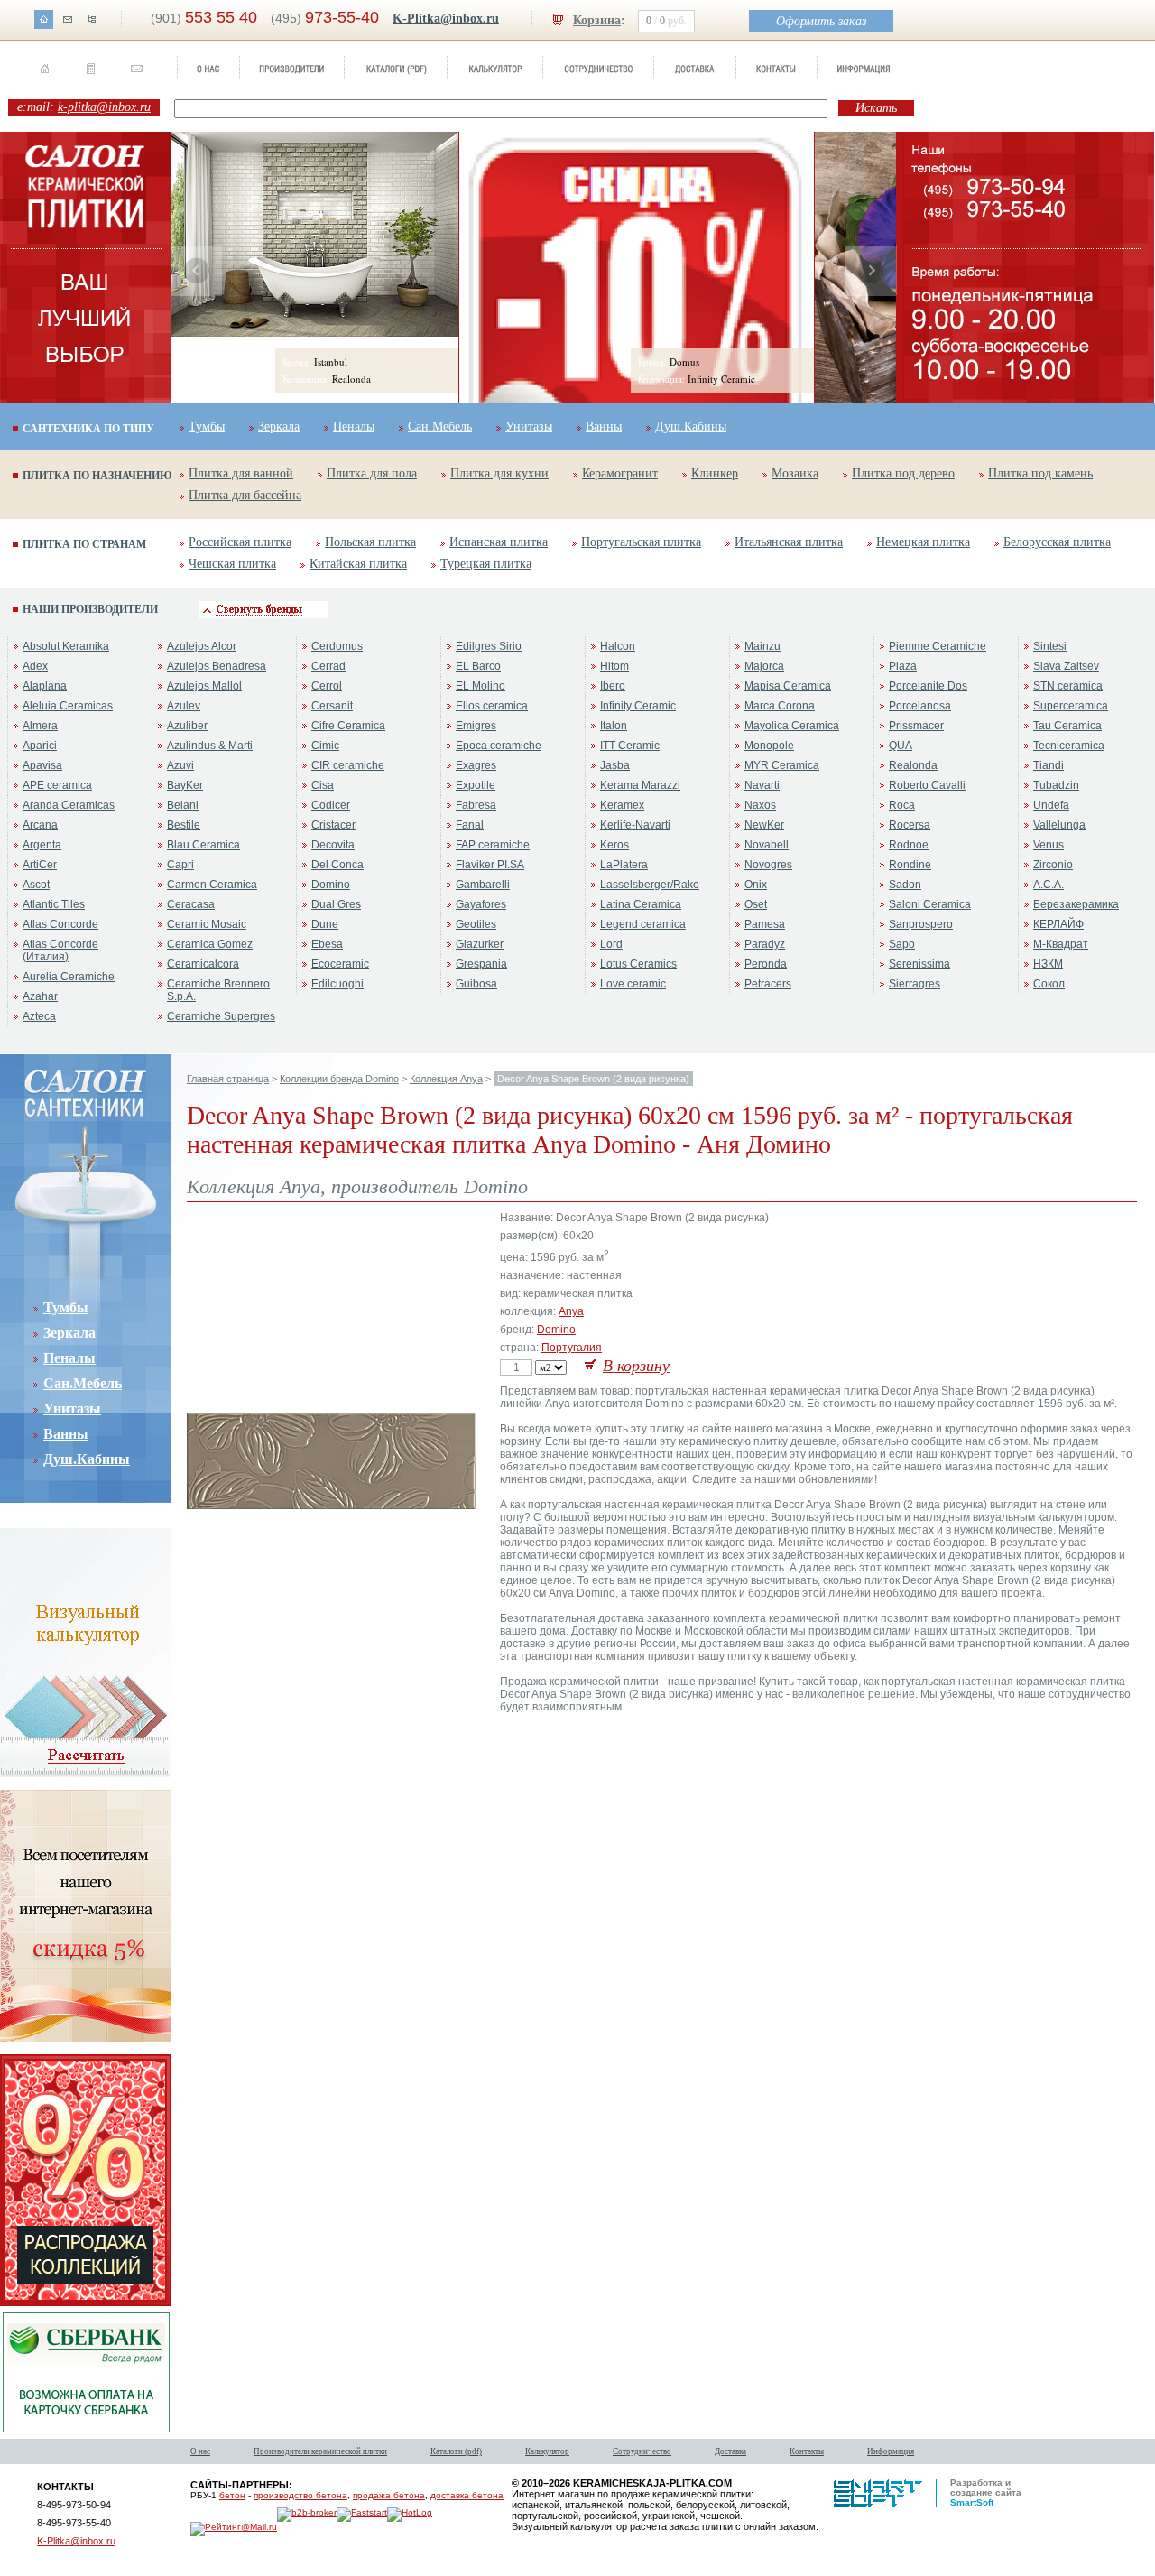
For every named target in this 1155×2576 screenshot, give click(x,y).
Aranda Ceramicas (69, 805)
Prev (197, 271)
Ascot (36, 885)
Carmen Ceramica (212, 885)
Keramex (622, 805)
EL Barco (478, 666)
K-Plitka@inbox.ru (446, 19)
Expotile (476, 785)
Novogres (768, 865)
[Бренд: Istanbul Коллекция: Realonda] (315, 333)
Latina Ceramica (641, 904)
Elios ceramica (492, 706)
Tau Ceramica (1067, 726)
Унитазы (529, 426)
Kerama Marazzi (640, 785)
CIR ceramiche (348, 765)
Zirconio (1053, 865)
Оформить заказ (821, 21)
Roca (902, 805)
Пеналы (354, 426)
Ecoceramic (340, 964)
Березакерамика (1076, 904)
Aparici (40, 746)
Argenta (42, 845)
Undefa (1051, 805)
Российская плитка (240, 542)
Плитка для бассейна (245, 495)
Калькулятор (547, 2451)
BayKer (185, 785)
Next (871, 271)
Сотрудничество (642, 2451)
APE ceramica (57, 785)
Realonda (913, 765)
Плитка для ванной (241, 473)
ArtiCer (40, 865)
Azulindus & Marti (210, 746)
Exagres (476, 765)
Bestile (184, 825)
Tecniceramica (1069, 746)
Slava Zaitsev (1066, 666)
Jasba (615, 765)
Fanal (470, 825)
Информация (891, 2451)
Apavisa (42, 765)
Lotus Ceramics (638, 964)
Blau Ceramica (203, 845)
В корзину (636, 1366)
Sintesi (1050, 646)
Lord (611, 944)
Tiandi (1049, 765)
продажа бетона (389, 2495)
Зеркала (279, 426)
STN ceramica (1068, 686)
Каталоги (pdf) (456, 2451)
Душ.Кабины (691, 426)
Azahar (40, 996)
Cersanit (332, 706)
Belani (183, 805)
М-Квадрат (1061, 944)
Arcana (40, 825)
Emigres (476, 726)
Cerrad (328, 666)
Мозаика (795, 473)
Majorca (764, 666)
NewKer (764, 825)
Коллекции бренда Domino (339, 1079)
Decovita (333, 845)
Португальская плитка (641, 542)
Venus (1049, 845)
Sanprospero (921, 924)
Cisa (323, 785)
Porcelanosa (920, 706)
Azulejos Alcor (202, 646)
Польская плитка (370, 542)
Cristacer (333, 825)
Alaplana (45, 686)
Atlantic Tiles (54, 904)
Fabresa (476, 805)
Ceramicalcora (203, 964)
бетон (232, 2495)
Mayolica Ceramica (792, 726)
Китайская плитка (358, 564)
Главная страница (228, 1079)
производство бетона (300, 2495)
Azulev (184, 706)
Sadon (905, 885)
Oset (756, 904)
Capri (180, 865)
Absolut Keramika (66, 646)
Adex (35, 666)
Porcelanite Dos (928, 686)
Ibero (613, 686)
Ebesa (327, 944)
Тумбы (207, 426)
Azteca (39, 1016)
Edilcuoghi (337, 984)
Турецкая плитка (486, 564)
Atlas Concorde (60, 924)
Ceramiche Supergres (221, 1016)
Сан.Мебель (440, 426)
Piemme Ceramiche (938, 646)
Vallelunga (1059, 825)
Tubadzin (1056, 785)
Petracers (768, 984)
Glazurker (480, 944)
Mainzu (762, 646)
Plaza (903, 666)
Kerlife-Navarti (635, 825)
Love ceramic (633, 984)
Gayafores (481, 904)
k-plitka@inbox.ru (104, 107)
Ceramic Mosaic (207, 924)
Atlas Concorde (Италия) (60, 950)
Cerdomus (337, 646)
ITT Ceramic (630, 746)
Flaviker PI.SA (490, 865)
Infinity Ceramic (638, 706)
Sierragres (915, 984)
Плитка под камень (1040, 473)
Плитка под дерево (903, 473)
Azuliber (187, 726)
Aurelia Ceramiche (69, 977)
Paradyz (765, 944)
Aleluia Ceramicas (68, 706)
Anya (571, 1311)
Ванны (604, 426)
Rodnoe (909, 845)
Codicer (331, 805)
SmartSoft (972, 2502)
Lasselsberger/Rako (650, 885)
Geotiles (476, 924)
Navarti (762, 785)
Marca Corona (780, 706)
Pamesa (765, 924)
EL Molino (480, 686)
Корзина (597, 20)
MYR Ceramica (782, 765)
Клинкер (715, 473)
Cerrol (327, 686)
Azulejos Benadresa (217, 666)
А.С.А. (1049, 885)
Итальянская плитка (789, 542)
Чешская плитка (232, 564)
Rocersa (910, 825)
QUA (901, 746)
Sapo (902, 944)
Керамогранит (620, 473)
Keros (614, 845)
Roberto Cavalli (927, 785)
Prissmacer (916, 726)
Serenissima (919, 964)
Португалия (572, 1348)
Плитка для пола (372, 473)
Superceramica (1071, 706)
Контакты (807, 2451)
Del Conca (337, 865)
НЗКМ (1048, 964)
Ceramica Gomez (210, 944)
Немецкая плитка (923, 542)
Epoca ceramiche (499, 746)
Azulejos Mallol (204, 686)
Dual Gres (336, 904)
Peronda (766, 964)
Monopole (769, 746)
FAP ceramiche (493, 845)
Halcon (618, 646)
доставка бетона (467, 2495)
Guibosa (476, 984)
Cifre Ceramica (348, 726)
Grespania (481, 964)
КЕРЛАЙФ (1058, 924)
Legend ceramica (643, 924)
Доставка (730, 2451)
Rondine (910, 865)
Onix (756, 885)
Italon (614, 726)
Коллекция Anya (446, 1079)
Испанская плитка (499, 542)
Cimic (325, 746)
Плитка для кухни (499, 473)
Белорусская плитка (1057, 542)
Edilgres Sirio (489, 646)
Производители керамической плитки (320, 2451)
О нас (200, 2451)
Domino (331, 885)
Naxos (760, 805)
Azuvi (180, 765)
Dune (325, 924)
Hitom (614, 666)
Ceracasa (191, 904)
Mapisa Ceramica (788, 686)
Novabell (767, 845)
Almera (40, 726)
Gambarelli (483, 885)
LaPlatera (624, 865)
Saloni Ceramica (930, 904)
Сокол (1049, 984)
